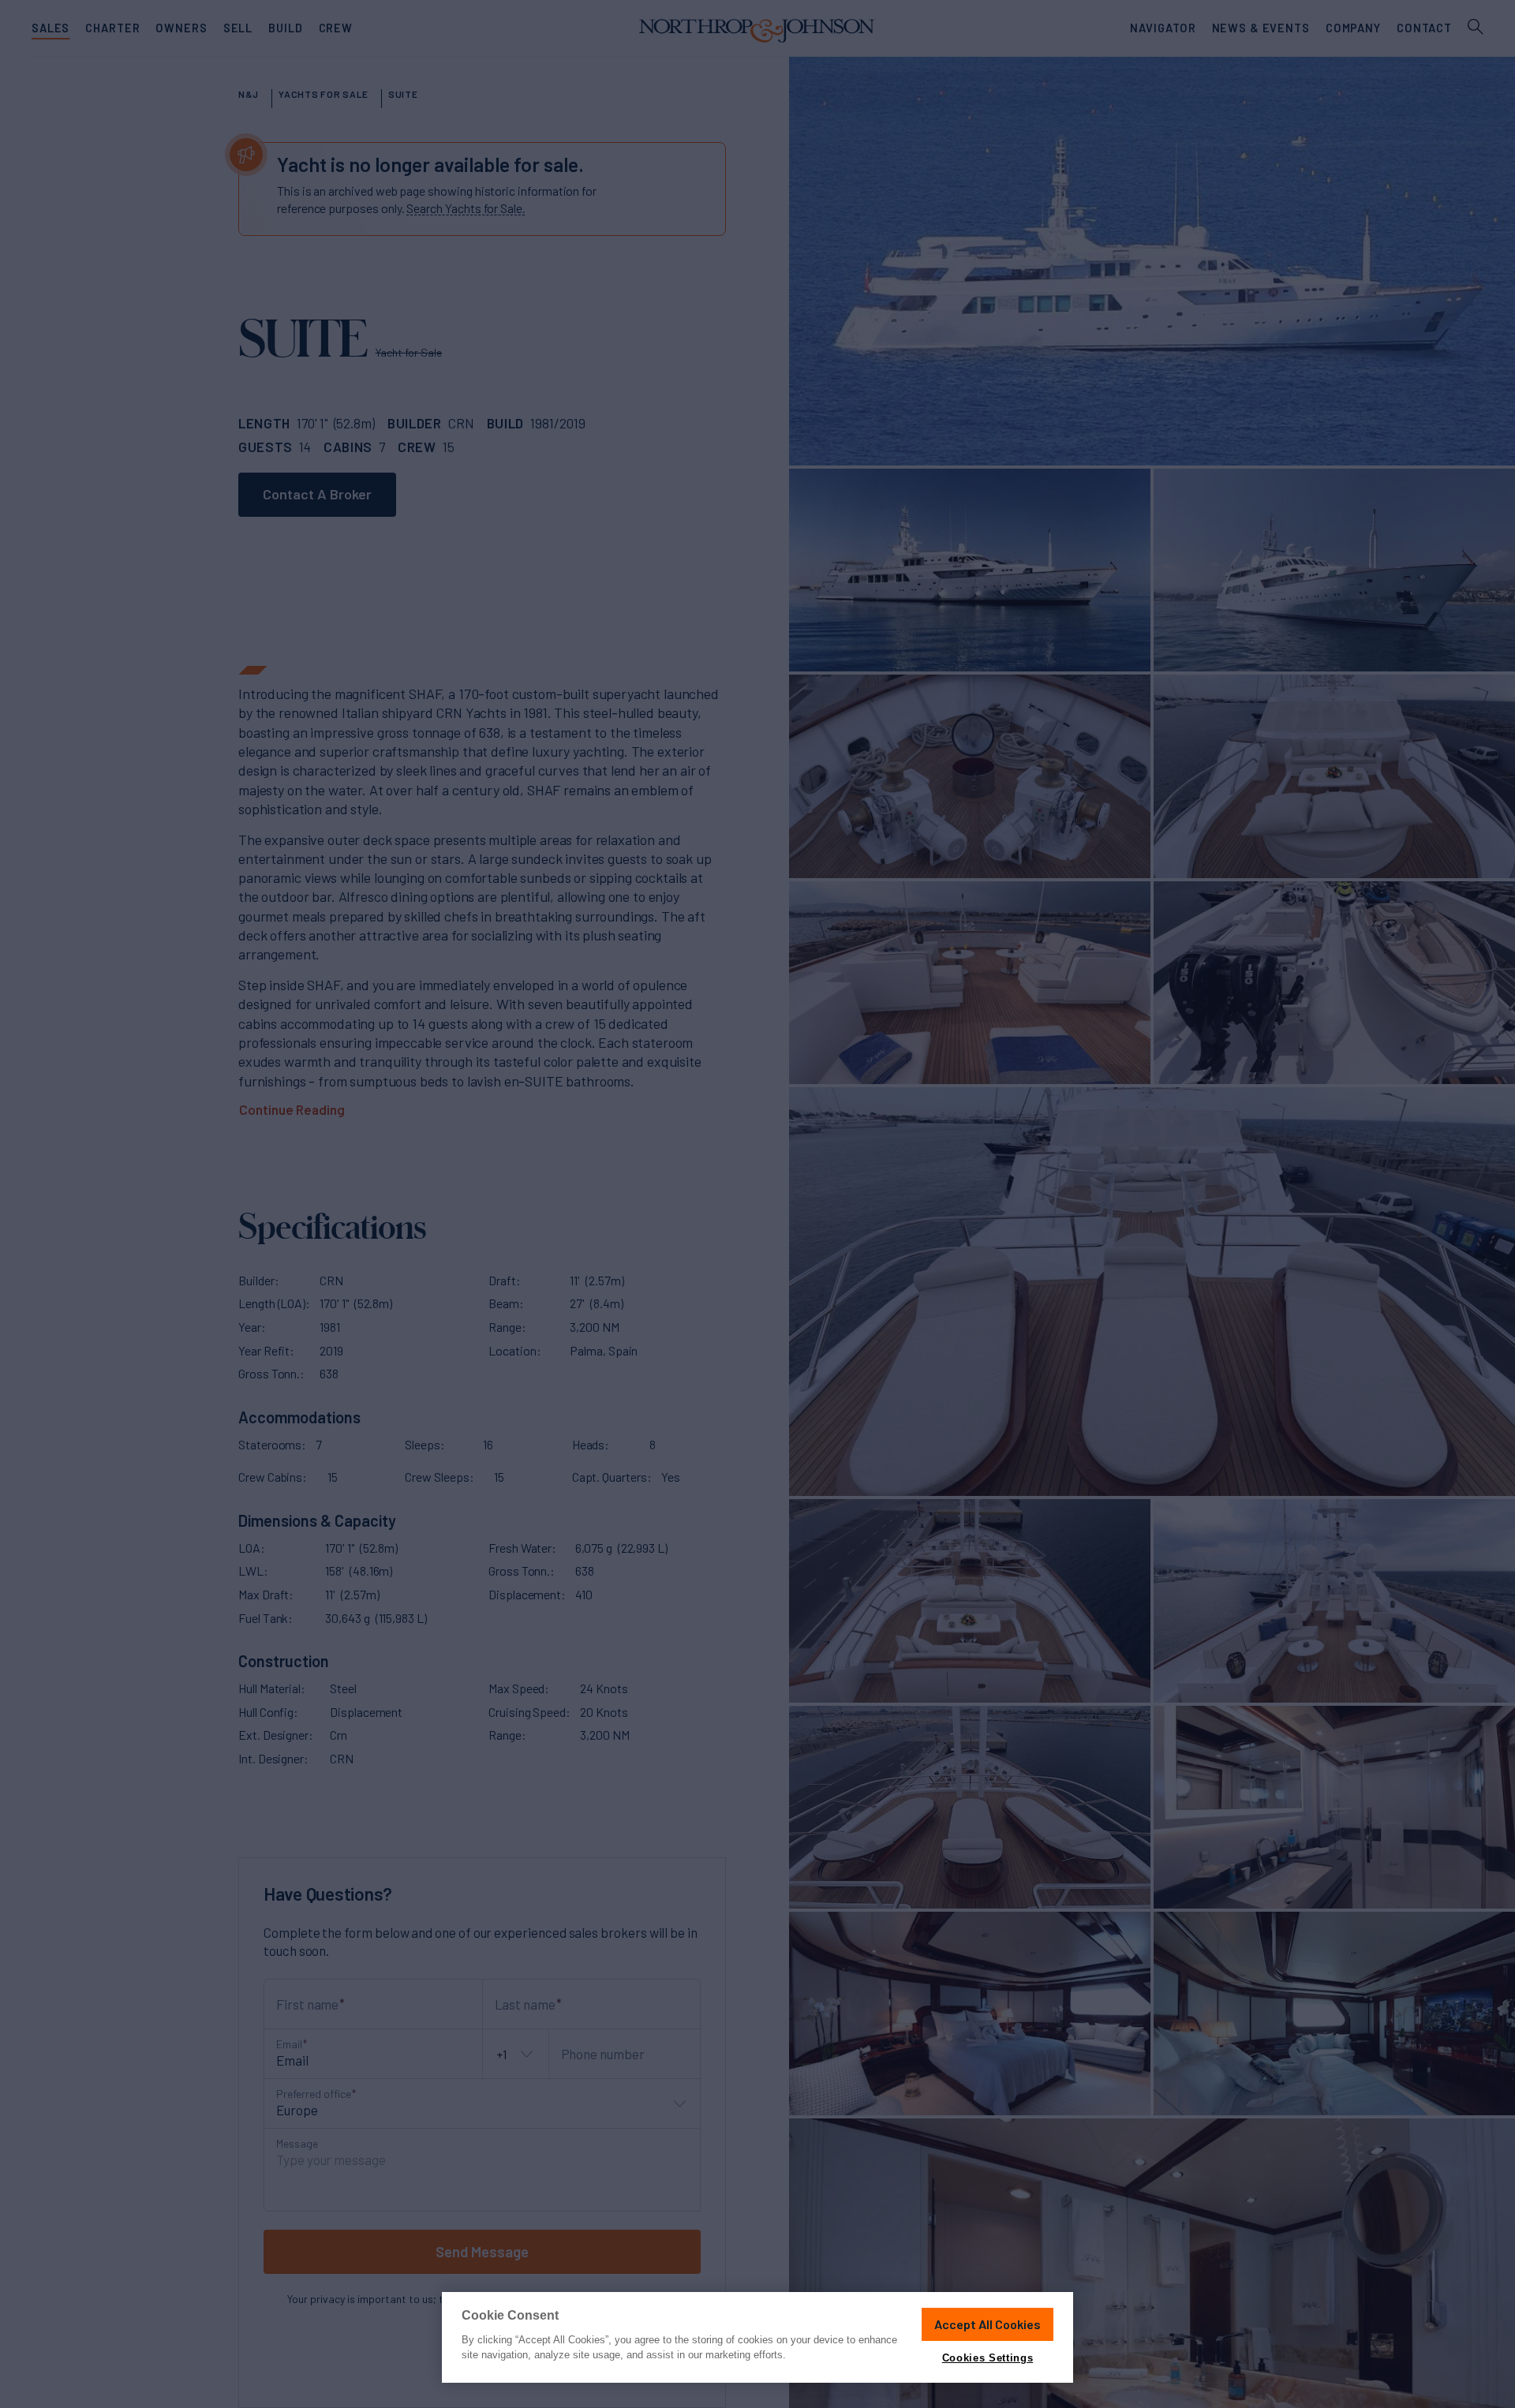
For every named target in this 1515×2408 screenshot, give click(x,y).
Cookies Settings (988, 2358)
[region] (757, 2337)
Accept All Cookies (988, 2324)
